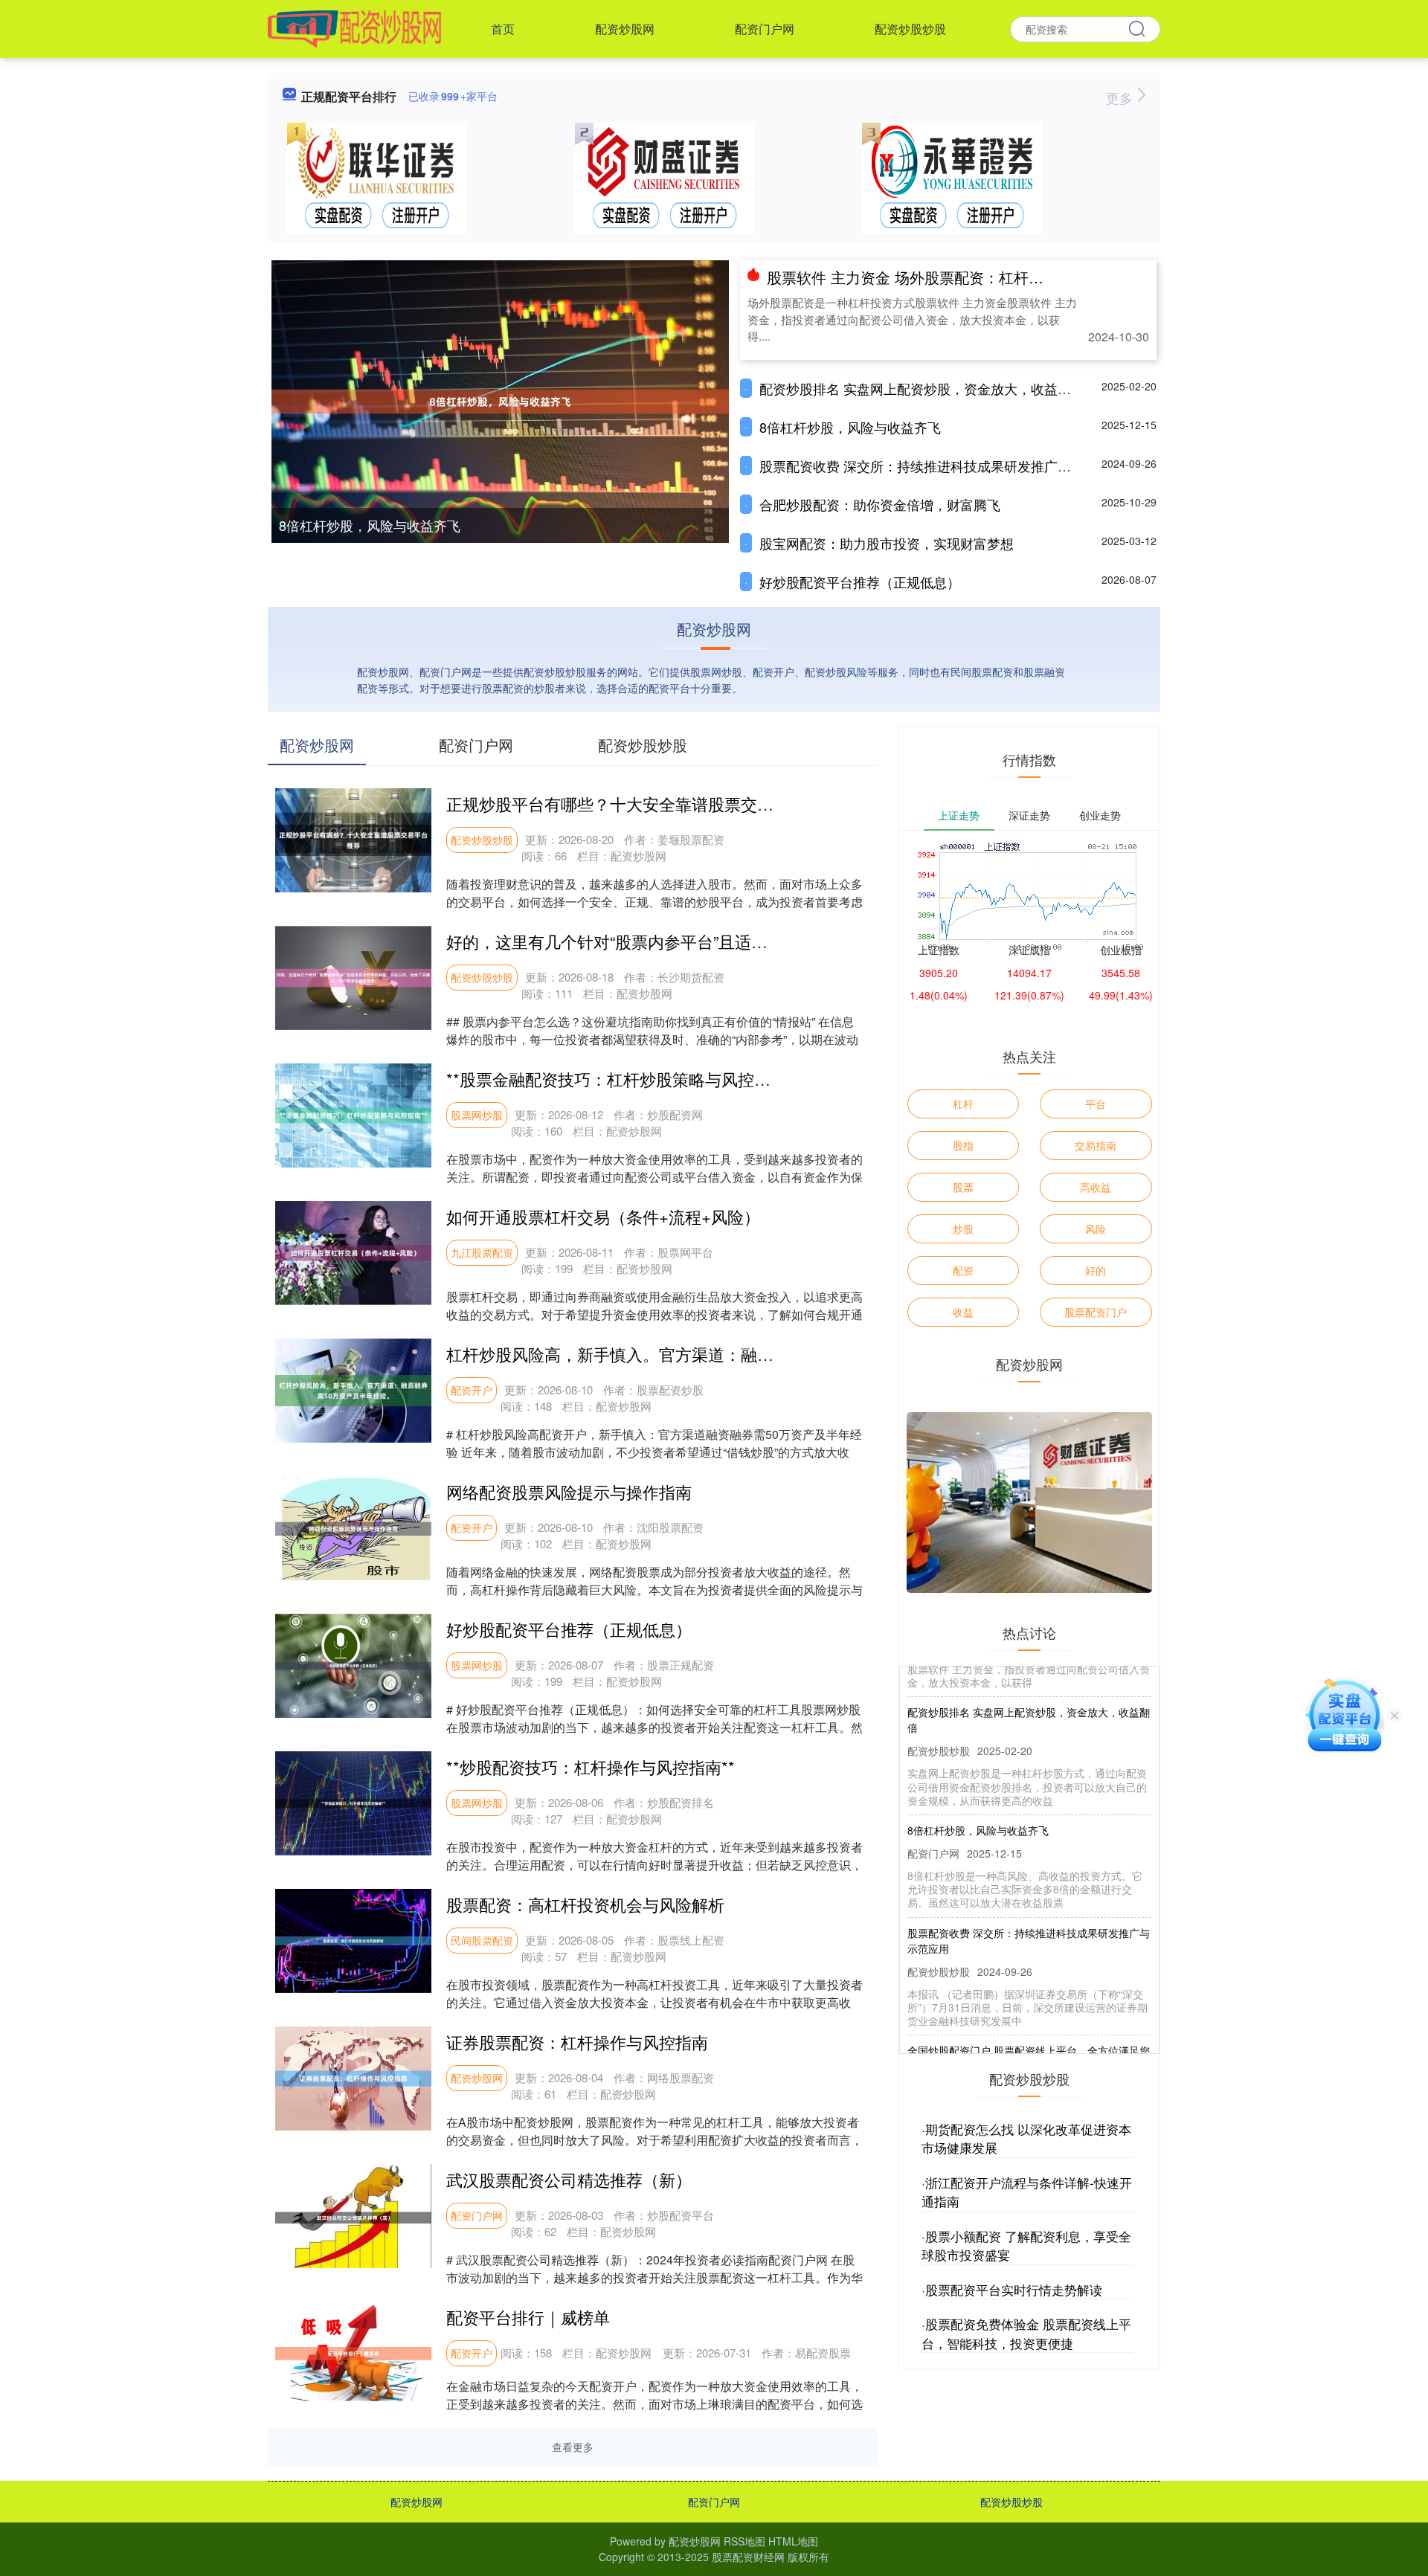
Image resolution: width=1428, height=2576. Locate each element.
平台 (1096, 1104)
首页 (503, 29)
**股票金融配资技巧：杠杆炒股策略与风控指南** (623, 1079)
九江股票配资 (482, 1252)
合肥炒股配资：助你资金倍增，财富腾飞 (880, 504)
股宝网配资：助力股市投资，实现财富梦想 (887, 543)
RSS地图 (744, 2541)
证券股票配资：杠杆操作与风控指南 (577, 2042)
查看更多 (573, 2447)
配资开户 (472, 1390)
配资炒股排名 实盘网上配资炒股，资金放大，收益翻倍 (922, 388)
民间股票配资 (482, 1940)
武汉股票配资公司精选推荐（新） (569, 2179)
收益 (963, 1312)
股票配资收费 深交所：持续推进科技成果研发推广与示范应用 (942, 466)
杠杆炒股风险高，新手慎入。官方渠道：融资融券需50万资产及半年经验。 (717, 1354)
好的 (1096, 1270)
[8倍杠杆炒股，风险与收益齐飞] (500, 400)
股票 (963, 1187)
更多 (1121, 97)
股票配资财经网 (748, 2557)
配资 (963, 1270)
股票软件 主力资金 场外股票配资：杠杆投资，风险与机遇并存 (972, 277)
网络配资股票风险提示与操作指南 (569, 1491)
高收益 (1096, 1187)
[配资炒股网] (354, 28)
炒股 (963, 1229)
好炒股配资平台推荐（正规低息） (860, 582)
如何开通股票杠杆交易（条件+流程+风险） (603, 1216)
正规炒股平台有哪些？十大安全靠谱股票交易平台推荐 (643, 804)
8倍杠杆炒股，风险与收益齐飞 (370, 525)
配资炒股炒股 (910, 29)
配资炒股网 (625, 29)
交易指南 (1096, 1145)
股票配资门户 (1096, 1312)
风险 (1096, 1229)
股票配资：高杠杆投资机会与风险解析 (585, 1904)
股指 (963, 1145)
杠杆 (963, 1104)
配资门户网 (765, 29)
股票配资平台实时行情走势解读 (1014, 2289)
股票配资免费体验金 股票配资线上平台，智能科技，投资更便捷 (1026, 2333)
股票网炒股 (477, 1115)
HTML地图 (793, 2541)
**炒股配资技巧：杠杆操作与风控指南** (591, 1767)
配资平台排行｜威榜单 (528, 2317)
